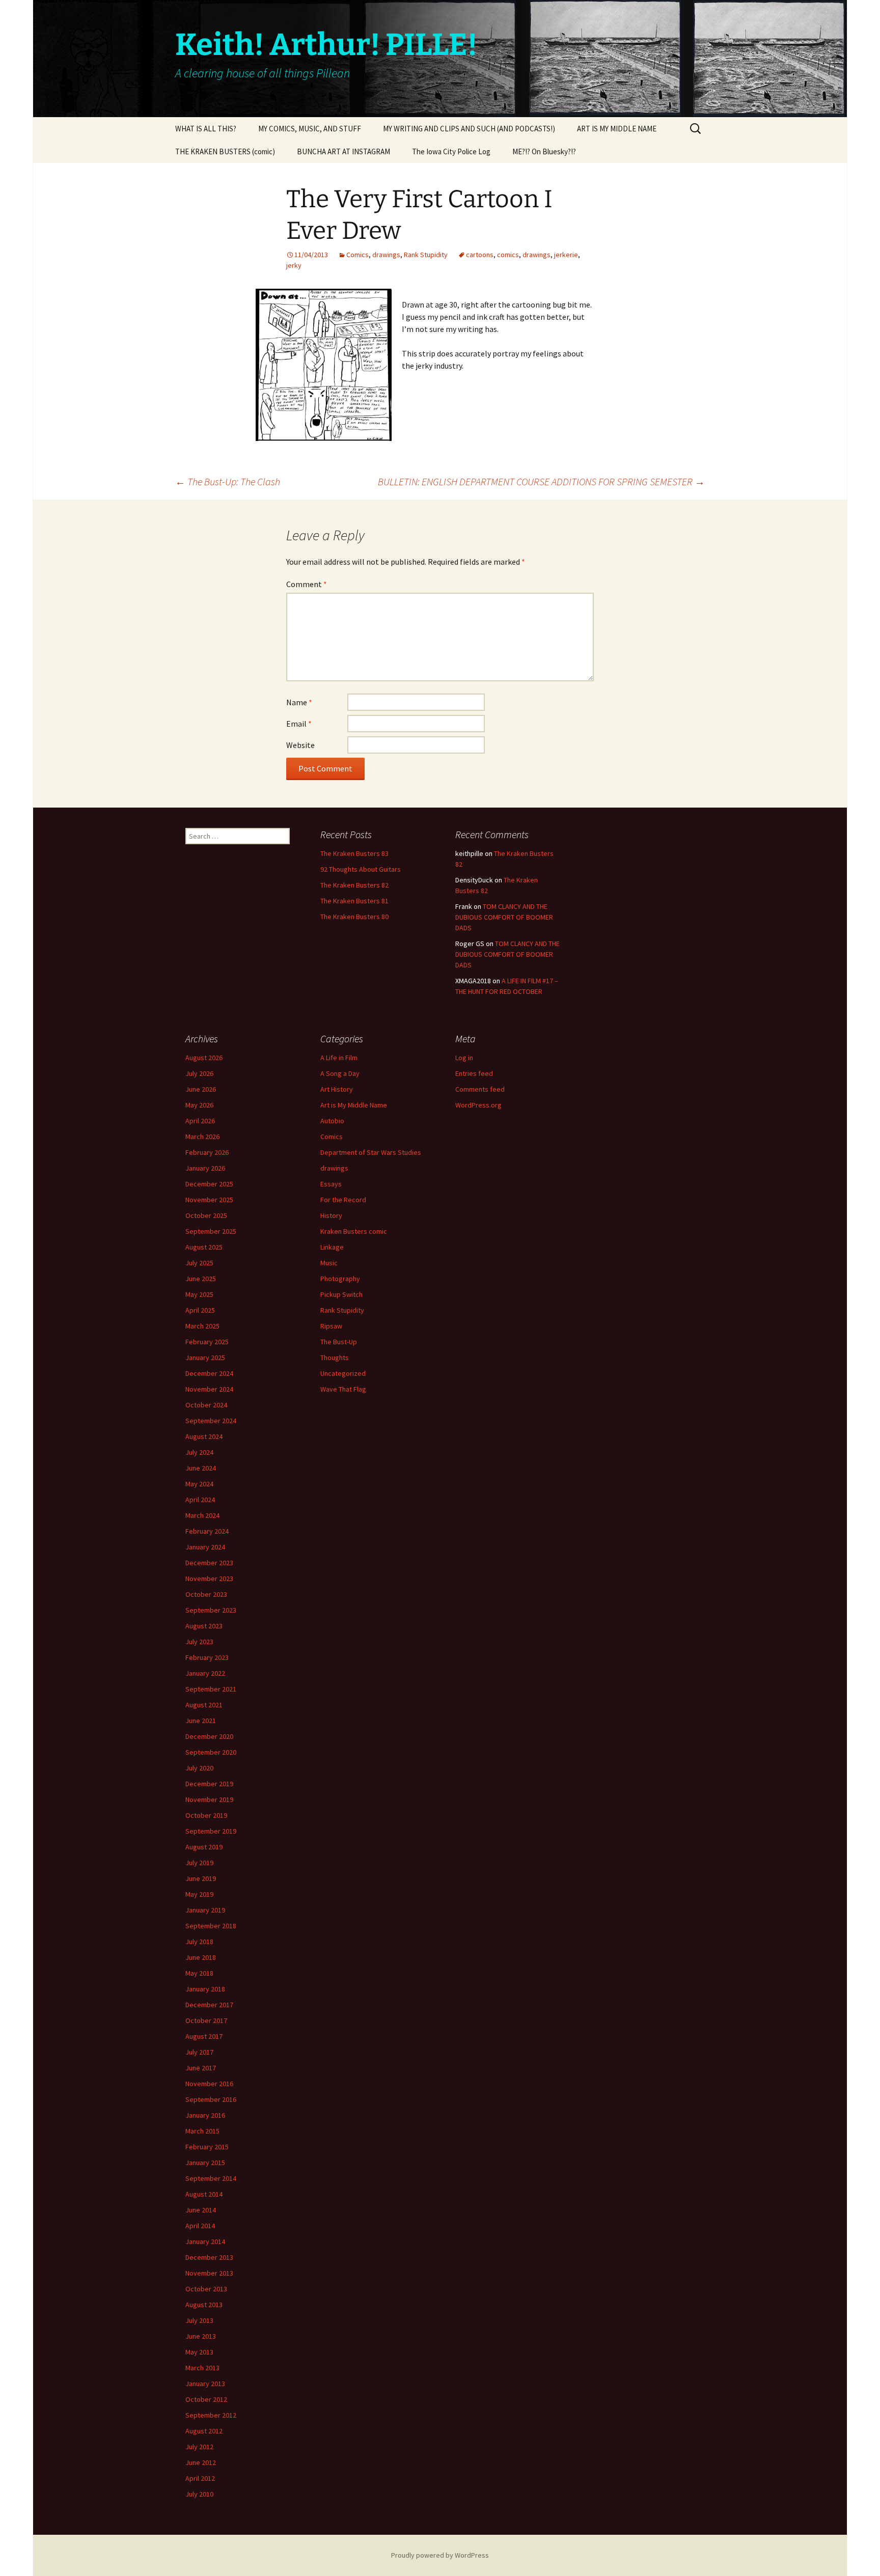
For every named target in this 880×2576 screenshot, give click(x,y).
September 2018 (211, 1926)
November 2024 (209, 1389)
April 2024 (200, 1500)
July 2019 (199, 1863)
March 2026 (202, 1137)
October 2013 (206, 2289)
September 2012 (211, 2415)
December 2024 (209, 1373)
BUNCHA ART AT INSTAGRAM (343, 151)
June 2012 (201, 2462)
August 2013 (204, 2305)
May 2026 (199, 1105)
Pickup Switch (341, 1294)
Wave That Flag (343, 1389)
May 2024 (199, 1484)
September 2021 (211, 1689)
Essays (331, 1184)
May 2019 (199, 1894)
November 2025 (209, 1200)
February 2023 (207, 1657)
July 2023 (199, 1642)
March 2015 (202, 2131)
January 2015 (205, 2163)
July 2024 (199, 1452)
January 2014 (205, 2241)
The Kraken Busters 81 (354, 901)
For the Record (343, 1200)
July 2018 (199, 1942)
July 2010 (199, 2494)
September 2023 (211, 1610)
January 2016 (205, 2115)
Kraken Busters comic (354, 1231)
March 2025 (202, 1326)
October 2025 (206, 1215)
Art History (337, 1089)
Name (299, 702)
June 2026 (201, 1089)
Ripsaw (331, 1326)
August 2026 (204, 1058)
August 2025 (204, 1247)
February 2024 (207, 1531)
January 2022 (205, 1673)
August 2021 (204, 1705)
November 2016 (209, 2084)
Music (329, 1263)
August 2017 (204, 2036)
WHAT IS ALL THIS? (206, 129)
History (331, 1215)
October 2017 (206, 2020)
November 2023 (209, 1578)
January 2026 (205, 1168)
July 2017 (199, 2052)
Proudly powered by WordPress (440, 2555)
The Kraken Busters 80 (354, 917)
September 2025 (211, 1231)
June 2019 (201, 1878)
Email (299, 724)
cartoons (480, 255)
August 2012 (204, 2431)
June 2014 (201, 2210)
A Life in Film (339, 1058)
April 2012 (200, 2478)
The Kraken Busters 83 (354, 853)
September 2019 (211, 1831)
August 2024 (204, 1436)
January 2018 (205, 1989)
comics (508, 255)
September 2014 (211, 2178)
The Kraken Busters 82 (354, 885)
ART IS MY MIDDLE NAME (617, 129)
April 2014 (200, 2226)
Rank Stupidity (426, 255)
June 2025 (201, 1279)
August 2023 (204, 1626)
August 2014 (204, 2194)
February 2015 (207, 2147)
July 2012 (199, 2447)
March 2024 (202, 1515)
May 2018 (199, 1973)
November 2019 (209, 1799)
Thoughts (335, 1358)
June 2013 (201, 2336)
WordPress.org (478, 1105)
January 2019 (205, 1910)
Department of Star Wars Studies (371, 1152)
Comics (358, 255)
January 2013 (205, 2384)
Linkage (332, 1247)
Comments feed (480, 1089)
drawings (386, 255)
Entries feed (474, 1073)
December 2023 (209, 1563)
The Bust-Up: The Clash (228, 481)
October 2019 (206, 1815)
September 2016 (211, 2099)
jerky (294, 265)
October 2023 (206, 1594)
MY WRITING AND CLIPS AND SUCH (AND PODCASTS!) (469, 129)
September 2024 (211, 1421)
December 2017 (209, 2005)
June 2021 (201, 1721)
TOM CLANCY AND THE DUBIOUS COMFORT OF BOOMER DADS (504, 917)
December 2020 (209, 1736)
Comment (307, 584)
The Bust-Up (339, 1342)
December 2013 (209, 2257)
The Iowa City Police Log (451, 151)
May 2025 (199, 1294)
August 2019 (204, 1847)
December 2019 (209, 1784)
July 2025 (199, 1263)
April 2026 (200, 1121)
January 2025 (205, 1358)
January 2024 (205, 1547)
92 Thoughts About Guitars (361, 869)
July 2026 (199, 1073)
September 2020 (211, 1752)
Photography (340, 1279)
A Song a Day (340, 1073)
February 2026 (207, 1152)
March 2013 (202, 2368)
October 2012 (206, 2399)
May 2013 (199, 2352)
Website (300, 745)
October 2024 (206, 1405)
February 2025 (207, 1342)
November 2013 (209, 2273)
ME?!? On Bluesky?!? (544, 151)
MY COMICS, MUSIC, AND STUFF (310, 129)
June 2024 (201, 1468)
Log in (464, 1058)
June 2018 (201, 1957)
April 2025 (200, 1310)
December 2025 (209, 1184)
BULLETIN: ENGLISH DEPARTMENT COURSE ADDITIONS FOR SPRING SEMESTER (541, 481)
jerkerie (566, 255)
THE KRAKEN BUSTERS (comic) (225, 151)
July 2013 (199, 2320)
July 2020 (199, 1768)
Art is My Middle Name (354, 1105)
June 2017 (201, 2068)
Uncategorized (343, 1373)
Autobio (332, 1121)
